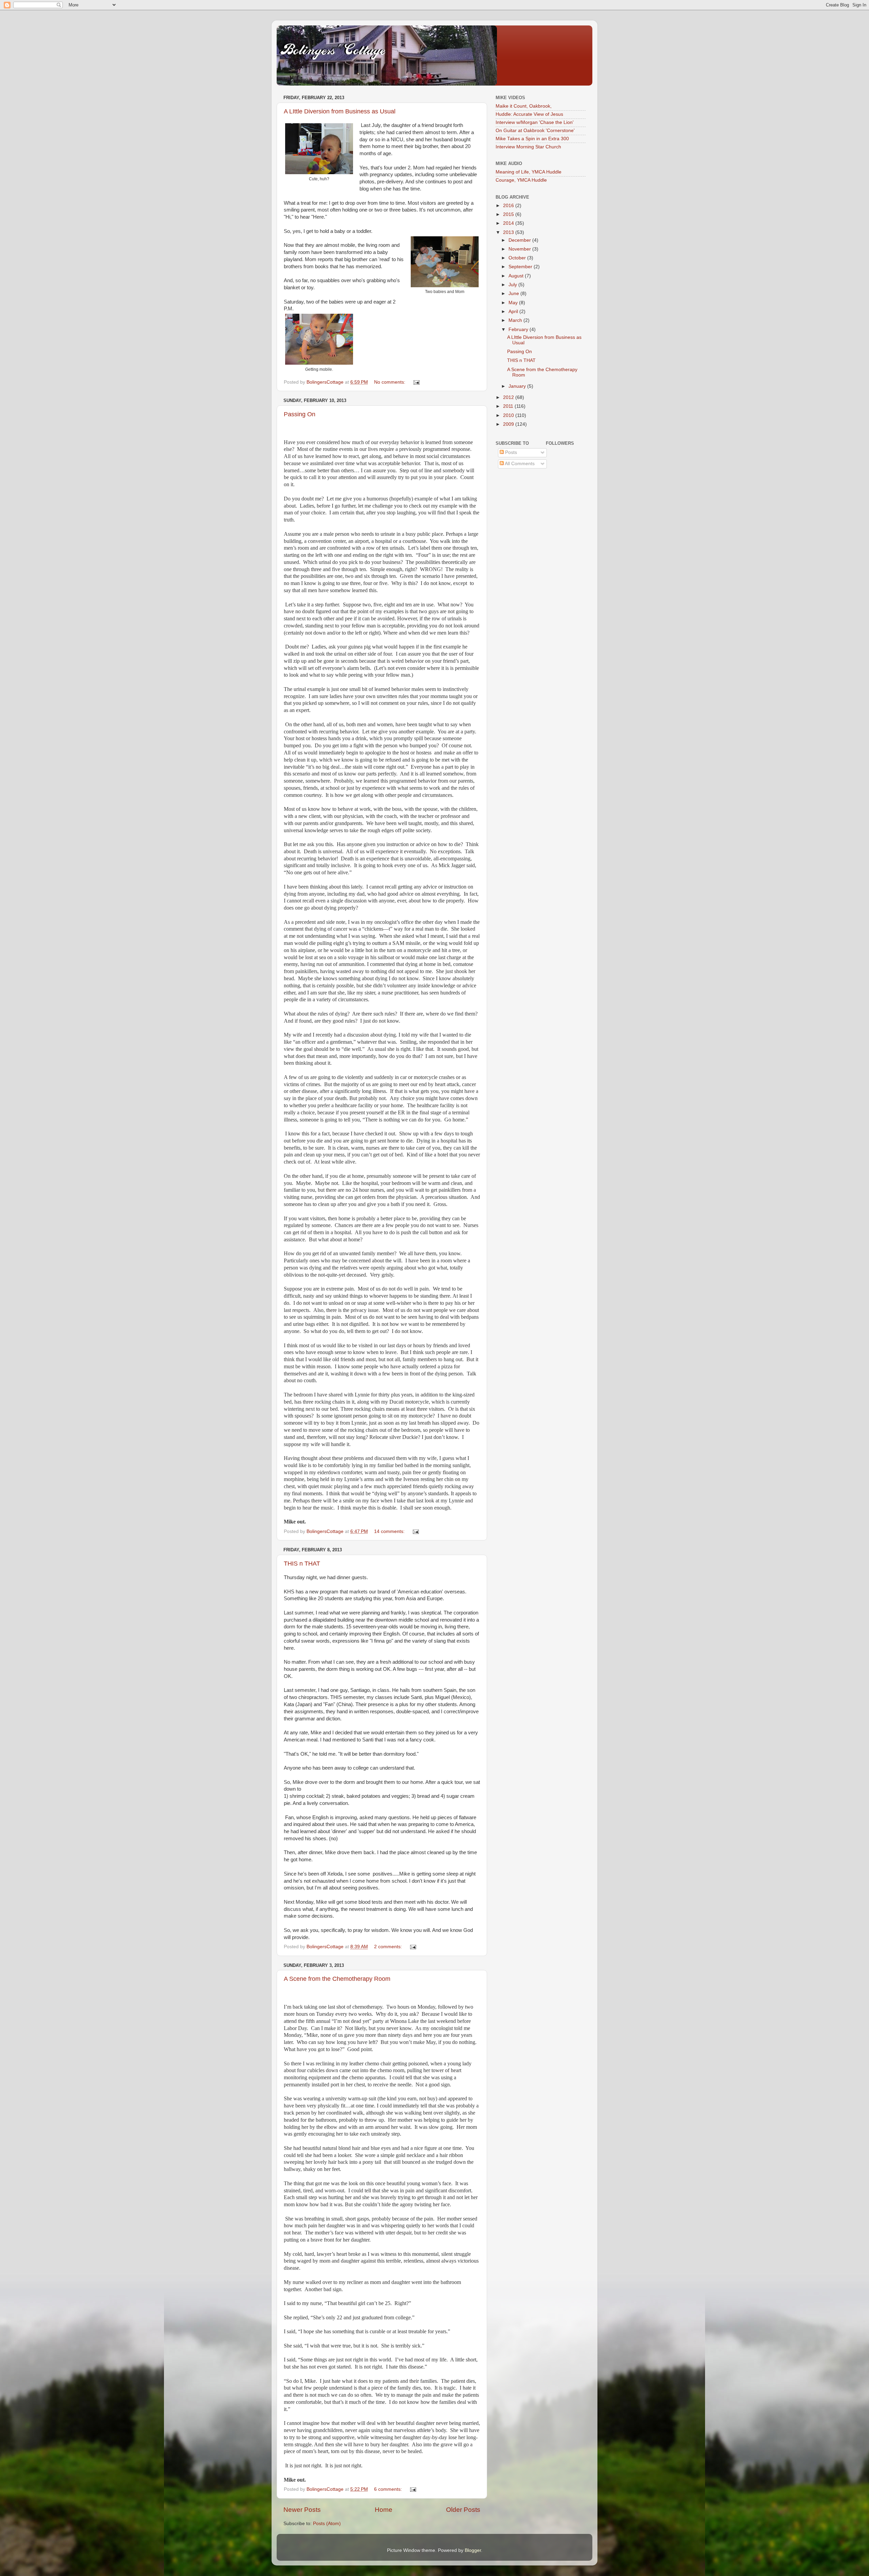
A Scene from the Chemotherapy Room (337, 1979)
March (516, 320)
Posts (510, 452)
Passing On (300, 414)
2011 (509, 406)
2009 (509, 424)
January (518, 386)
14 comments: (390, 1531)
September (521, 267)
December (520, 240)
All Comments (519, 464)
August (517, 276)
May (514, 303)
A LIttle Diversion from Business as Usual (340, 111)
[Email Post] (416, 382)
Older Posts (463, 2510)
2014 (509, 223)
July (513, 285)
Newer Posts (302, 2510)
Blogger (473, 2550)
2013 (509, 232)
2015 (509, 214)
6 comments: (389, 2489)
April (514, 312)
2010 (509, 415)
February (519, 330)
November (520, 249)
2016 (509, 206)
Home (384, 2510)
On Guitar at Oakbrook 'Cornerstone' (535, 131)
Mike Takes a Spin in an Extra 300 (532, 139)
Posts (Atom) (327, 2524)
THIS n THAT (302, 1564)
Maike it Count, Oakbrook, (524, 106)
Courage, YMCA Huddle (521, 180)
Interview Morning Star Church (528, 147)
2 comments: (389, 1947)
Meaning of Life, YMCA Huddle (529, 172)
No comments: (390, 382)
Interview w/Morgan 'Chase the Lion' (535, 122)
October (518, 258)
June (514, 294)
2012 (509, 397)
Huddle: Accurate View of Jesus (529, 114)
